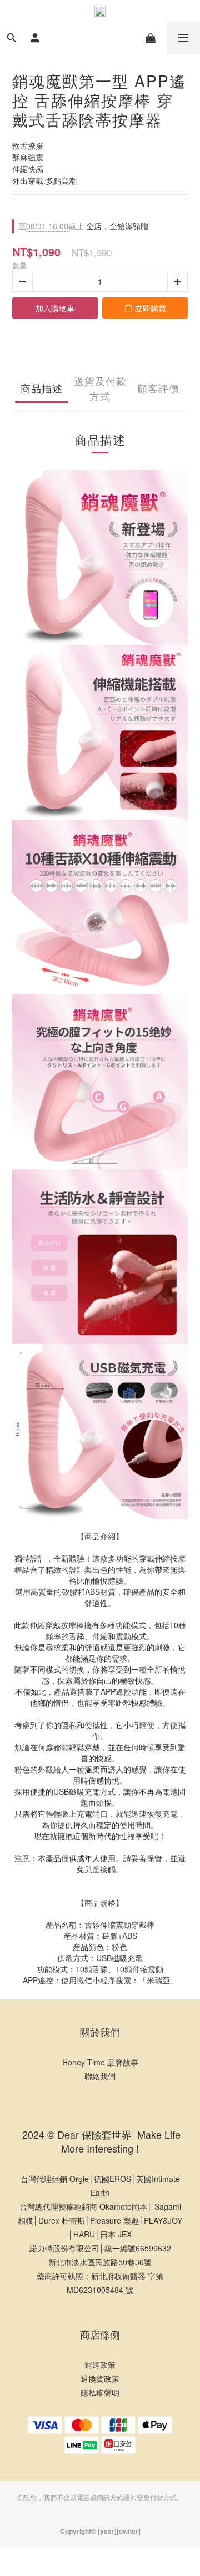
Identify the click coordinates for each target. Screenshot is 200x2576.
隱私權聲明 (100, 2392)
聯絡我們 (100, 2076)
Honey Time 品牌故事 (100, 2062)
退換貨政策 (100, 2378)
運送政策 (100, 2365)
